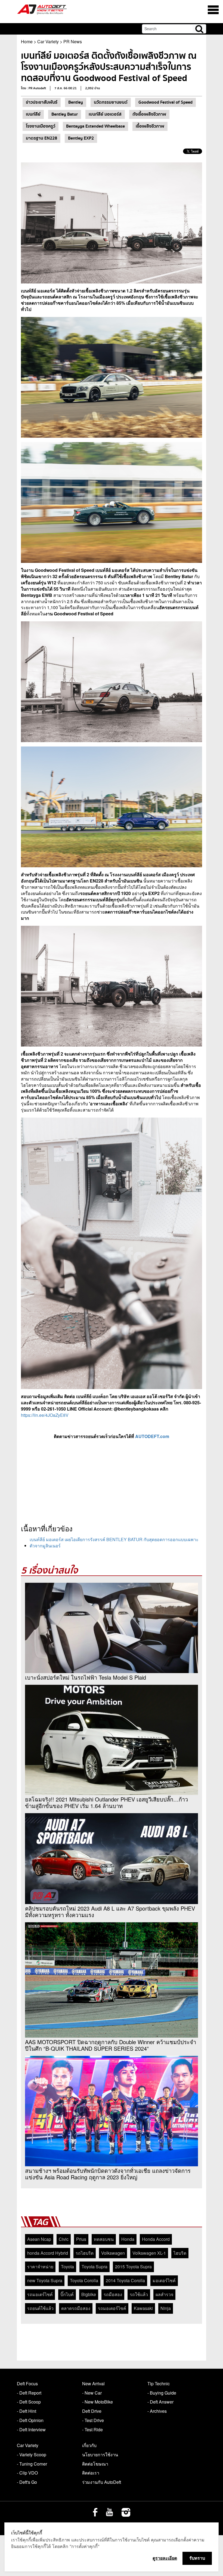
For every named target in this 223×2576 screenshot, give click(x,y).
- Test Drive (93, 2420)
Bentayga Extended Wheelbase (95, 126)
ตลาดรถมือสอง (76, 2308)
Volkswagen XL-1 (149, 2253)
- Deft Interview (31, 2430)
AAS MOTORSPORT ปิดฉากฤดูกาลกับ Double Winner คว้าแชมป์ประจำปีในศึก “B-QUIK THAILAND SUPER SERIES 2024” (111, 2045)
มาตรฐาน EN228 (41, 138)
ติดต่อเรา (91, 2473)
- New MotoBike (97, 2402)
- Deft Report (29, 2393)
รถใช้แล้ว (139, 2294)
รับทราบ (197, 2558)
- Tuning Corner (32, 2464)
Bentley (76, 102)
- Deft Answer (160, 2402)
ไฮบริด (180, 2253)
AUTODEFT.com (152, 1436)
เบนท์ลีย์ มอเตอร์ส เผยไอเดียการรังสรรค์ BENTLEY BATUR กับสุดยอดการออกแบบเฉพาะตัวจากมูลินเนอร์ (114, 1542)
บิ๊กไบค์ (67, 2294)
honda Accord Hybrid (48, 2253)
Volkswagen (113, 2253)
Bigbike (89, 2294)
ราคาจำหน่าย (40, 2267)
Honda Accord (156, 2239)
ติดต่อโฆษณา (95, 2464)
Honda (128, 2239)
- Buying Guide (162, 2393)
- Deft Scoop (29, 2402)
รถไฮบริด (85, 2253)
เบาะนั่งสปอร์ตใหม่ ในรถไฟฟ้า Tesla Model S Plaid (86, 1677)
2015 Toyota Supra (133, 2267)
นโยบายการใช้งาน (100, 2455)
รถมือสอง (113, 2294)
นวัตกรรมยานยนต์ (111, 102)
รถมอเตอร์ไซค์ (112, 2308)
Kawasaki (143, 2308)
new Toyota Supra (45, 2280)
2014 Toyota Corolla (125, 2280)
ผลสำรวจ (164, 2294)
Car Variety (48, 41)
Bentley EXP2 (81, 138)
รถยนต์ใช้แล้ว (40, 2308)
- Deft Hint (27, 2411)
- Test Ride (92, 2430)
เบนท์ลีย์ (33, 114)
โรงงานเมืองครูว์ (41, 126)
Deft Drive (92, 2411)
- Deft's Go (27, 2482)
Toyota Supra (95, 2267)
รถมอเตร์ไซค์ (40, 2294)
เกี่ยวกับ (89, 2445)
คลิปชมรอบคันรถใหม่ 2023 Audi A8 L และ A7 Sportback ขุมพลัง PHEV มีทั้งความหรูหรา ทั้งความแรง (110, 1912)
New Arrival (93, 2384)
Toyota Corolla (84, 2280)
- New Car (92, 2393)
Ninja (166, 2308)
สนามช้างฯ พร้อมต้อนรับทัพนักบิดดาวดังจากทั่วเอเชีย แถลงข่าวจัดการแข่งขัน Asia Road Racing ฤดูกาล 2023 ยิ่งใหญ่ (108, 2174)
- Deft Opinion (30, 2420)
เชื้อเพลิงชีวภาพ (150, 126)
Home (27, 41)
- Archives (157, 2411)
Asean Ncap (39, 2239)
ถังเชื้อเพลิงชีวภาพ (149, 114)
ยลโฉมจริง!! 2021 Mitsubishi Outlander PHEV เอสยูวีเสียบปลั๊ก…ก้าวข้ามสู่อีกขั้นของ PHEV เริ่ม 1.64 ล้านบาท (106, 1803)
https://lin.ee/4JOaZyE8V (45, 1415)
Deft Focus (27, 2384)
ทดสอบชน (104, 2239)
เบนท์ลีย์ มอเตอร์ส (105, 114)
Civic (64, 2239)
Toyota (67, 2267)
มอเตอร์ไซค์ (164, 2280)
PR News (73, 41)
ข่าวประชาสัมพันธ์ (42, 102)
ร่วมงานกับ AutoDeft (102, 2482)
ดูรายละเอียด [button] (165, 2558)
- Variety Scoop (32, 2455)
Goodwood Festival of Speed (165, 102)
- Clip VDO (27, 2473)
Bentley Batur (65, 114)
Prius (81, 2239)
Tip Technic (159, 2384)
